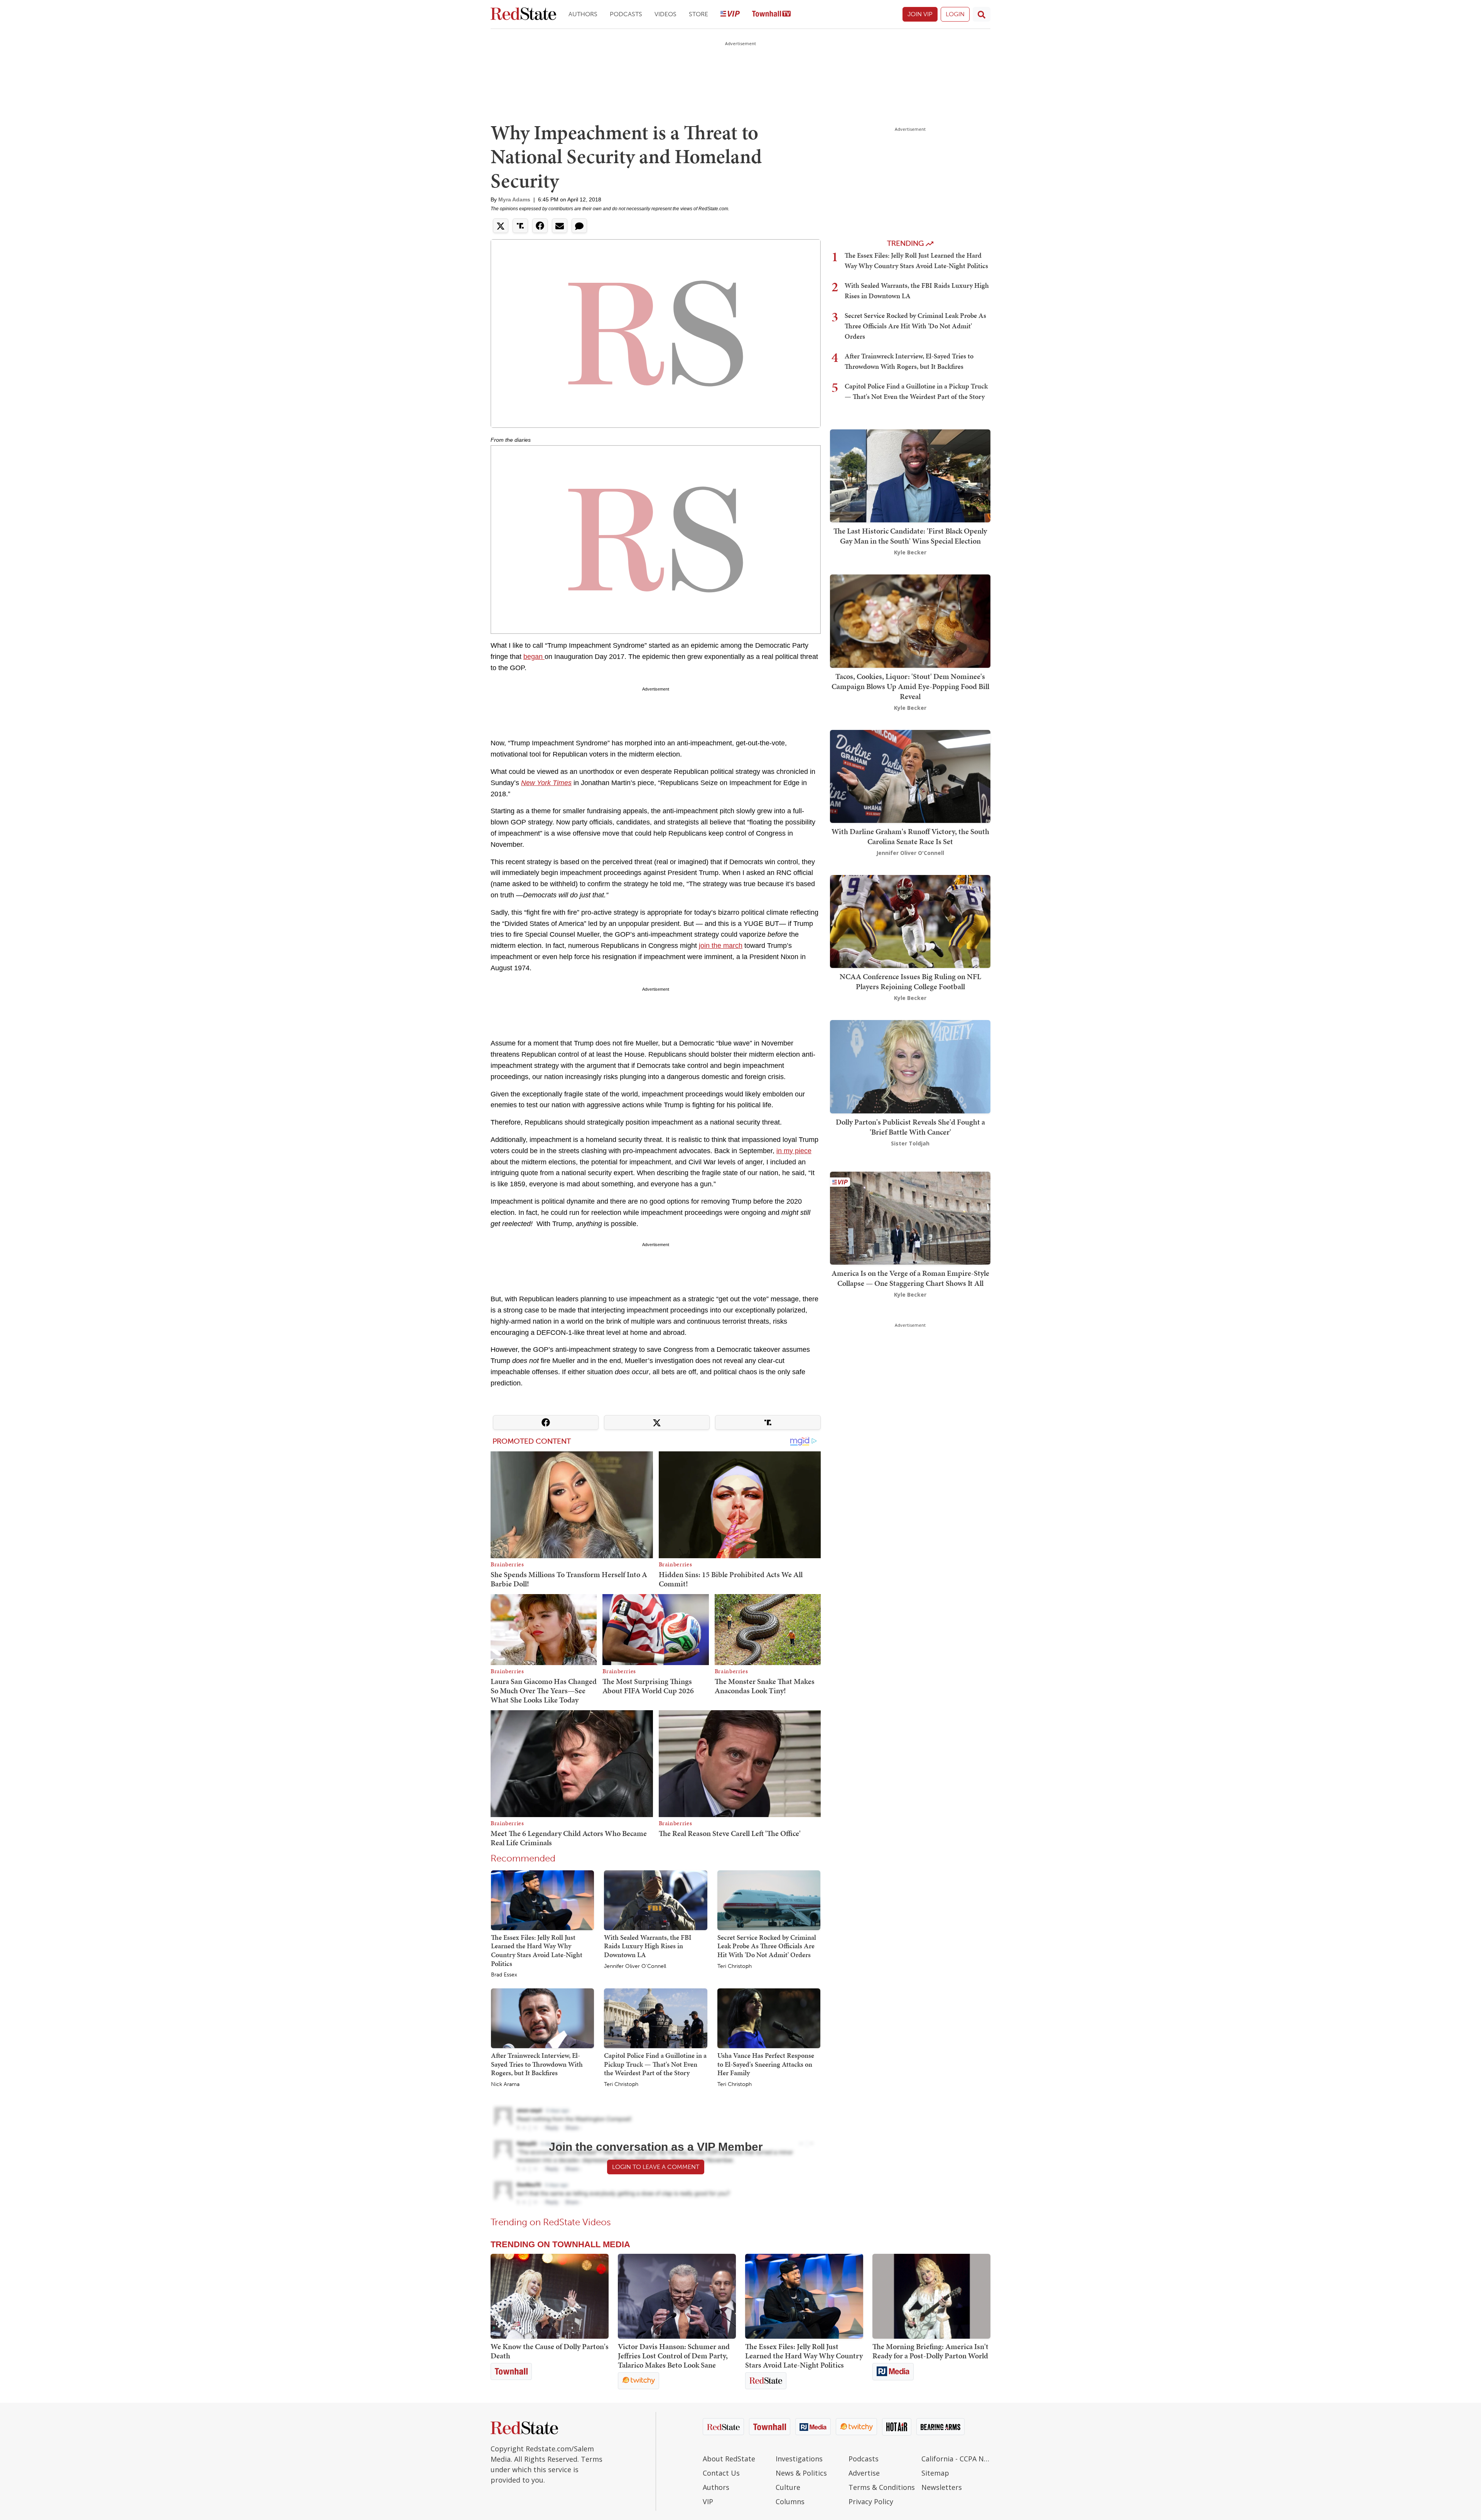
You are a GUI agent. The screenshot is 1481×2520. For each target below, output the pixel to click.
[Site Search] (982, 14)
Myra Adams (514, 199)
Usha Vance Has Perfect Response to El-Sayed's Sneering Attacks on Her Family (766, 2064)
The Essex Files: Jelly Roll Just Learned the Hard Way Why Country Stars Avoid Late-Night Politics (537, 1950)
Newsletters (942, 2487)
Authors (583, 14)
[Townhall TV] (771, 14)
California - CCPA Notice (956, 2459)
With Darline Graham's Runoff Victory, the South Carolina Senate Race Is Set (910, 836)
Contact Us (721, 2473)
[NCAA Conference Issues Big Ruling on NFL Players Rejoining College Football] (910, 921)
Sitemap (935, 2473)
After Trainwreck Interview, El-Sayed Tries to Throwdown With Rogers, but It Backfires (537, 2064)
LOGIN (955, 14)
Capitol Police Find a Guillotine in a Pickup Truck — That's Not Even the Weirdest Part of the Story (655, 2064)
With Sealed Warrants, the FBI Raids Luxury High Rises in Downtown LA (648, 1946)
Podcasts (626, 14)
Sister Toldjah (910, 1143)
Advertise (864, 2473)
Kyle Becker (910, 552)
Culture (788, 2487)
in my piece (794, 1151)
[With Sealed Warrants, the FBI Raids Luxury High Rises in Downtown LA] (655, 1900)
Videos (665, 14)
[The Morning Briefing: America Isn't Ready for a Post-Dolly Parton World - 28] (931, 2296)
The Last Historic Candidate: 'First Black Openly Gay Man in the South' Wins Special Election (910, 536)
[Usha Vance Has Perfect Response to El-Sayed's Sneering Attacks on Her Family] (769, 2018)
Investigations (799, 2459)
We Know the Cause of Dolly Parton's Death (550, 2351)
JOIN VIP (920, 14)
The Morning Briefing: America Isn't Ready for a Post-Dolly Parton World (930, 2351)
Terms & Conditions (882, 2487)
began (534, 657)
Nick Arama (505, 2084)
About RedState (729, 2459)
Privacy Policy (871, 2501)
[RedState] (523, 14)
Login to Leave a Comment (656, 2167)
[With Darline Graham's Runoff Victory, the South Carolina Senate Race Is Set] (910, 776)
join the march (721, 946)
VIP (708, 2501)
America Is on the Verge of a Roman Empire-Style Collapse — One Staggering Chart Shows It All (910, 1278)
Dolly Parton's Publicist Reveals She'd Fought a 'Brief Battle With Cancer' (910, 1127)
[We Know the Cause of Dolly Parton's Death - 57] (550, 2296)
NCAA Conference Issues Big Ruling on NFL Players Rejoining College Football (910, 981)
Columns (790, 2501)
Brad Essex (504, 1975)
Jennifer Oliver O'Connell (635, 1966)
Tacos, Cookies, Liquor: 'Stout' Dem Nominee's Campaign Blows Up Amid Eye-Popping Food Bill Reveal (910, 686)
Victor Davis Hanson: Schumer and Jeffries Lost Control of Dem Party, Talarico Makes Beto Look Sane (674, 2356)
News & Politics (801, 2473)
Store (698, 14)
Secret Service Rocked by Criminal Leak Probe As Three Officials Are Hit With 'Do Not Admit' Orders (767, 1946)
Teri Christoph (735, 1966)
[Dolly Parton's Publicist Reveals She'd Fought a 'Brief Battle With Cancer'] (910, 1066)
